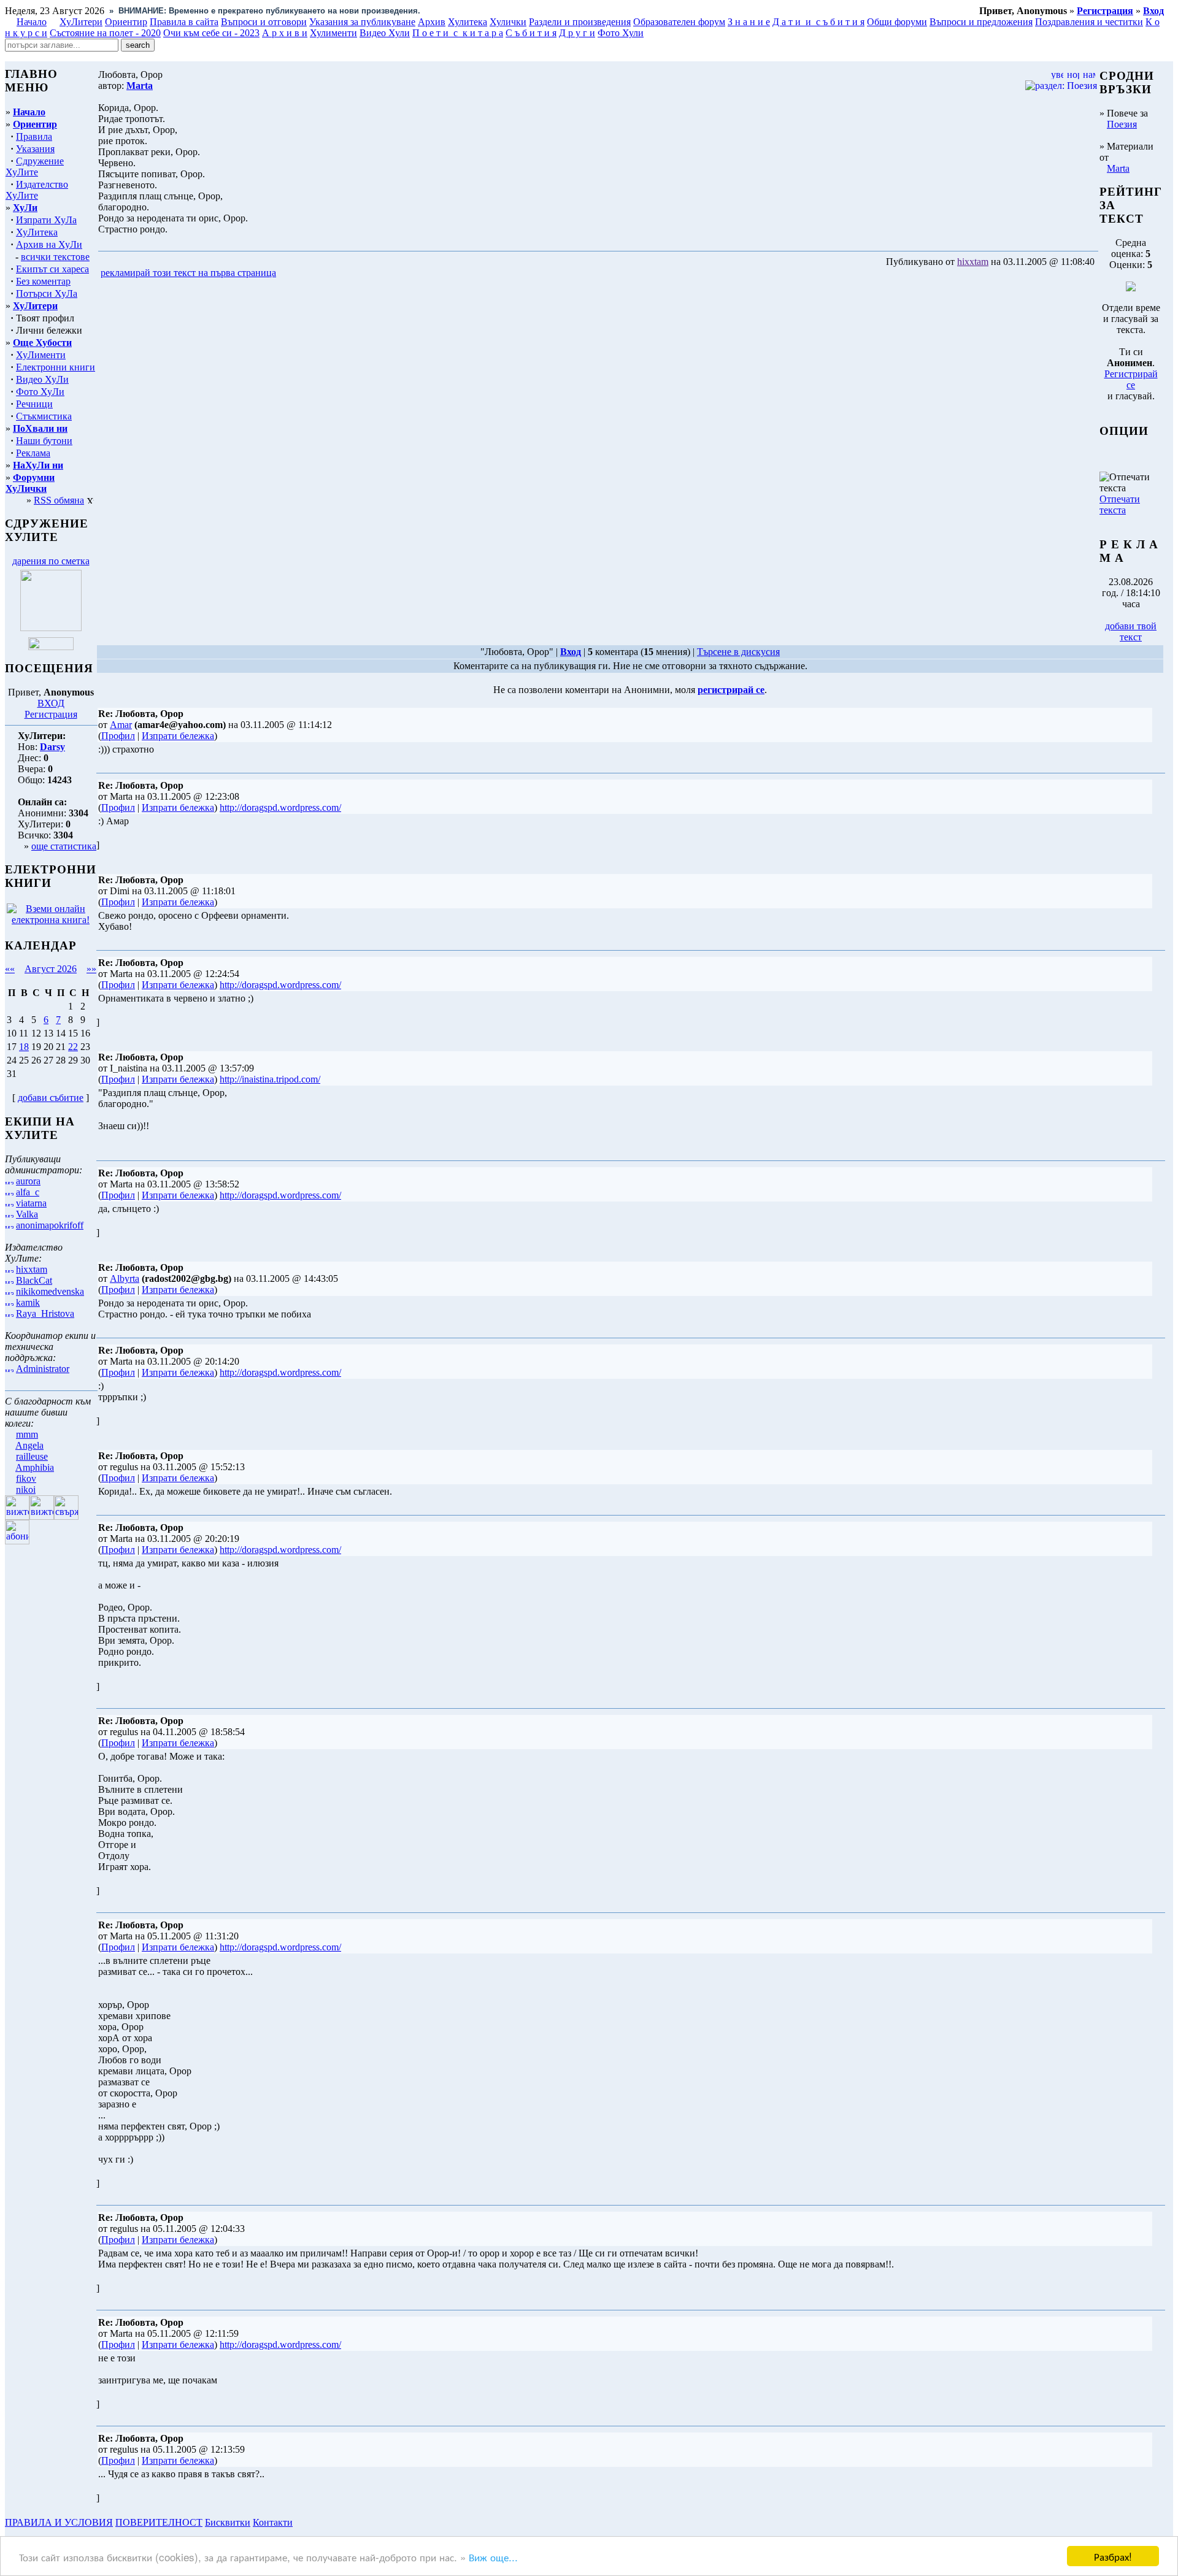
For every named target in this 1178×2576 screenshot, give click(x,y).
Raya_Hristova (45, 1313)
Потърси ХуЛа (47, 293)
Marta (1118, 168)
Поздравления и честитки (1089, 22)
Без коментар (43, 281)
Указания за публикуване (362, 22)
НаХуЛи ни (38, 465)
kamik (28, 1302)
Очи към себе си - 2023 (211, 33)
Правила (34, 136)
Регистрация (51, 714)
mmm (27, 1434)
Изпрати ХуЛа (46, 220)
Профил (118, 736)
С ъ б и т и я (531, 33)
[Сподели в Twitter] (348, 273)
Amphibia (35, 1467)
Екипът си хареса (52, 269)
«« (10, 969)
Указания (35, 149)
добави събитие (51, 1098)
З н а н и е (749, 22)
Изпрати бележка (178, 736)
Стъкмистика (44, 416)
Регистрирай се (1131, 379)
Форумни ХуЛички (30, 483)
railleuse (32, 1456)
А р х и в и (285, 33)
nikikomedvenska (50, 1291)
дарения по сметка (51, 561)
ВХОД (51, 703)
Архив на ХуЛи (49, 244)
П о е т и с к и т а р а (458, 33)
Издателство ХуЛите (37, 190)
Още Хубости (42, 343)
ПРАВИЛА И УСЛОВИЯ (59, 2522)
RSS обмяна (59, 500)
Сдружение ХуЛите (35, 167)
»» (91, 969)
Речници (34, 404)
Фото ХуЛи (40, 392)
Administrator (43, 1369)
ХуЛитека (37, 232)
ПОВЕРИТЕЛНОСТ (159, 2522)
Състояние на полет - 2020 (105, 33)
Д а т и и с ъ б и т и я (818, 22)
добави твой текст (1131, 631)
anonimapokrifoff (50, 1225)
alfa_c (28, 1192)
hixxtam (32, 1269)
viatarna (31, 1203)
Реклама (33, 453)
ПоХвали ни (40, 428)
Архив (432, 22)
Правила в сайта (184, 22)
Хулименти (333, 33)
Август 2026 (51, 969)
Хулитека (468, 22)
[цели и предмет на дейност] (51, 628)
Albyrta (125, 1278)
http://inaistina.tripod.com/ (270, 1079)
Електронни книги (56, 367)
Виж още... (493, 2557)
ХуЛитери (81, 22)
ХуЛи (25, 208)
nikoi (26, 1489)
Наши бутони (44, 441)
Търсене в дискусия (738, 652)
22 (73, 1047)
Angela (29, 1445)
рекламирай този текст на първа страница (188, 273)
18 (24, 1047)
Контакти (273, 2522)
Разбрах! (1113, 2556)
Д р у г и (577, 33)
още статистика (64, 846)
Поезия (1122, 124)
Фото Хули (621, 33)
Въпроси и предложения (981, 22)
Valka (27, 1214)
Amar (121, 725)
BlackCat (34, 1280)
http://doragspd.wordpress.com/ (280, 807)
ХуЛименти (41, 355)
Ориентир (35, 124)
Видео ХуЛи (42, 379)
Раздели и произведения (580, 22)
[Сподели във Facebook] (301, 273)
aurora (28, 1181)
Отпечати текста (1120, 504)
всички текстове (55, 257)
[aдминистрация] (299, 2522)
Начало (32, 22)
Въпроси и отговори (264, 22)
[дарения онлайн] (51, 647)
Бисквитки (228, 2522)
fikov (26, 1478)
